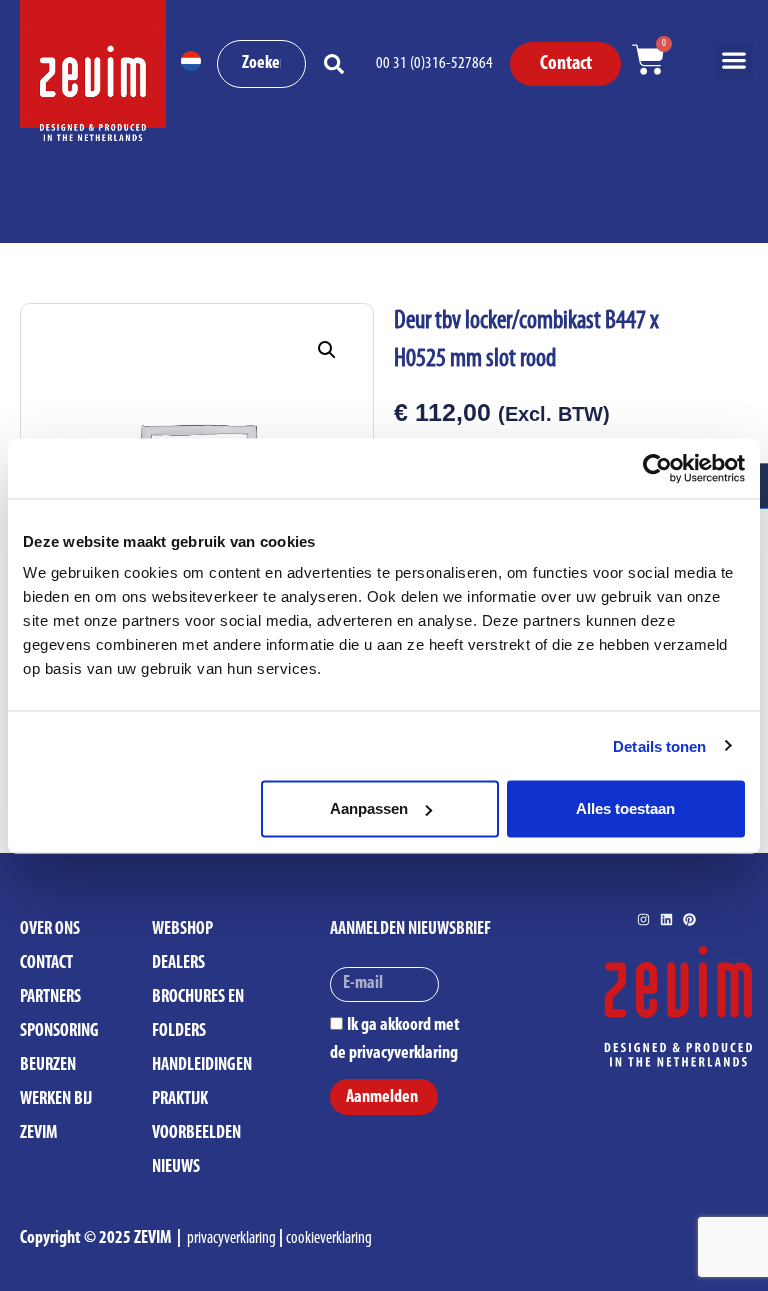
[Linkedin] (666, 919)
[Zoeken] (338, 64)
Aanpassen (369, 808)
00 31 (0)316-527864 (434, 63)
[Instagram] (643, 919)
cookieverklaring (329, 1238)
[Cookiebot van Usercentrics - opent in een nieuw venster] (657, 468)
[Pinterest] (689, 919)
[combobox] (262, 64)
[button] (733, 60)
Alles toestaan (625, 808)
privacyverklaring (231, 1238)
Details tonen (659, 745)
